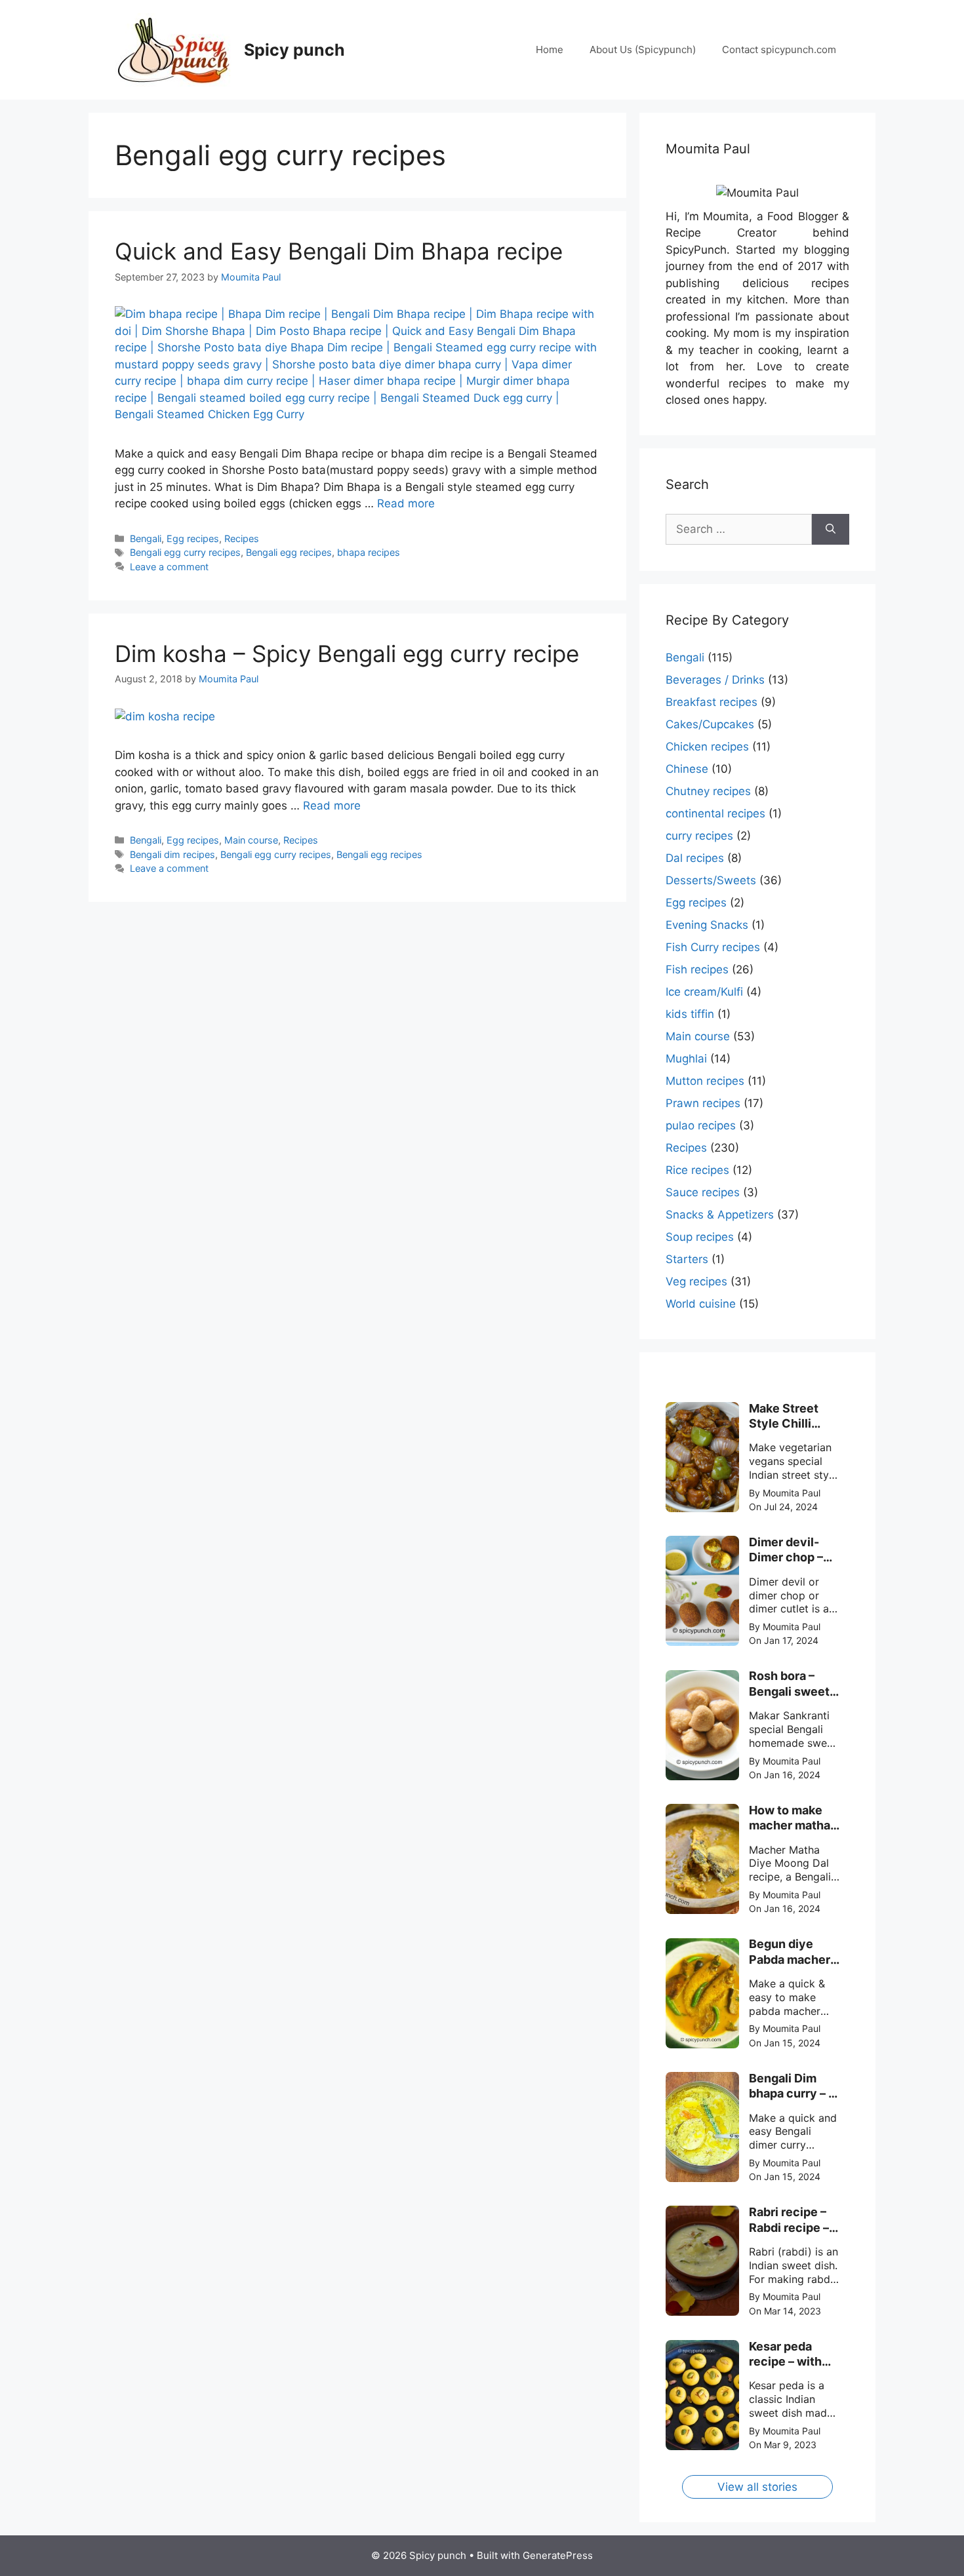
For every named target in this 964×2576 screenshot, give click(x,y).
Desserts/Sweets (711, 880)
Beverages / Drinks (715, 680)
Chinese (687, 769)
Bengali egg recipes (289, 552)
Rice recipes (697, 1170)
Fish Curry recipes (713, 947)
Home (550, 49)
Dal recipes (695, 858)
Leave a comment (169, 567)
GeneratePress (558, 2555)
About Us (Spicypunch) (643, 49)
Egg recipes (193, 538)
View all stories (757, 2487)
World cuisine (701, 1304)
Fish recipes (697, 969)
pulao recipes (701, 1125)
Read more (406, 503)
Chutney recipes (708, 791)
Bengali (146, 538)
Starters (687, 1259)
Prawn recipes (703, 1103)
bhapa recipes (369, 552)
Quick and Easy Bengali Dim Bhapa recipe (339, 251)
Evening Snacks (707, 925)
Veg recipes (696, 1281)
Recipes (242, 538)
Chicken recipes (707, 747)
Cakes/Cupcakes (710, 724)
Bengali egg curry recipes (185, 552)
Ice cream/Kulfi (704, 992)
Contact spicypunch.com (779, 49)
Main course (251, 840)
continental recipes (715, 813)
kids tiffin (690, 1014)
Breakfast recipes (712, 702)
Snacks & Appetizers (720, 1215)
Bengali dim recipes (172, 854)
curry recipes (699, 836)
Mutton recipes (705, 1081)
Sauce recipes (703, 1192)
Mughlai (686, 1059)
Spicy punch (294, 50)
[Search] (831, 530)
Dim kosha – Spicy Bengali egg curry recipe (347, 654)
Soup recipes (700, 1237)
